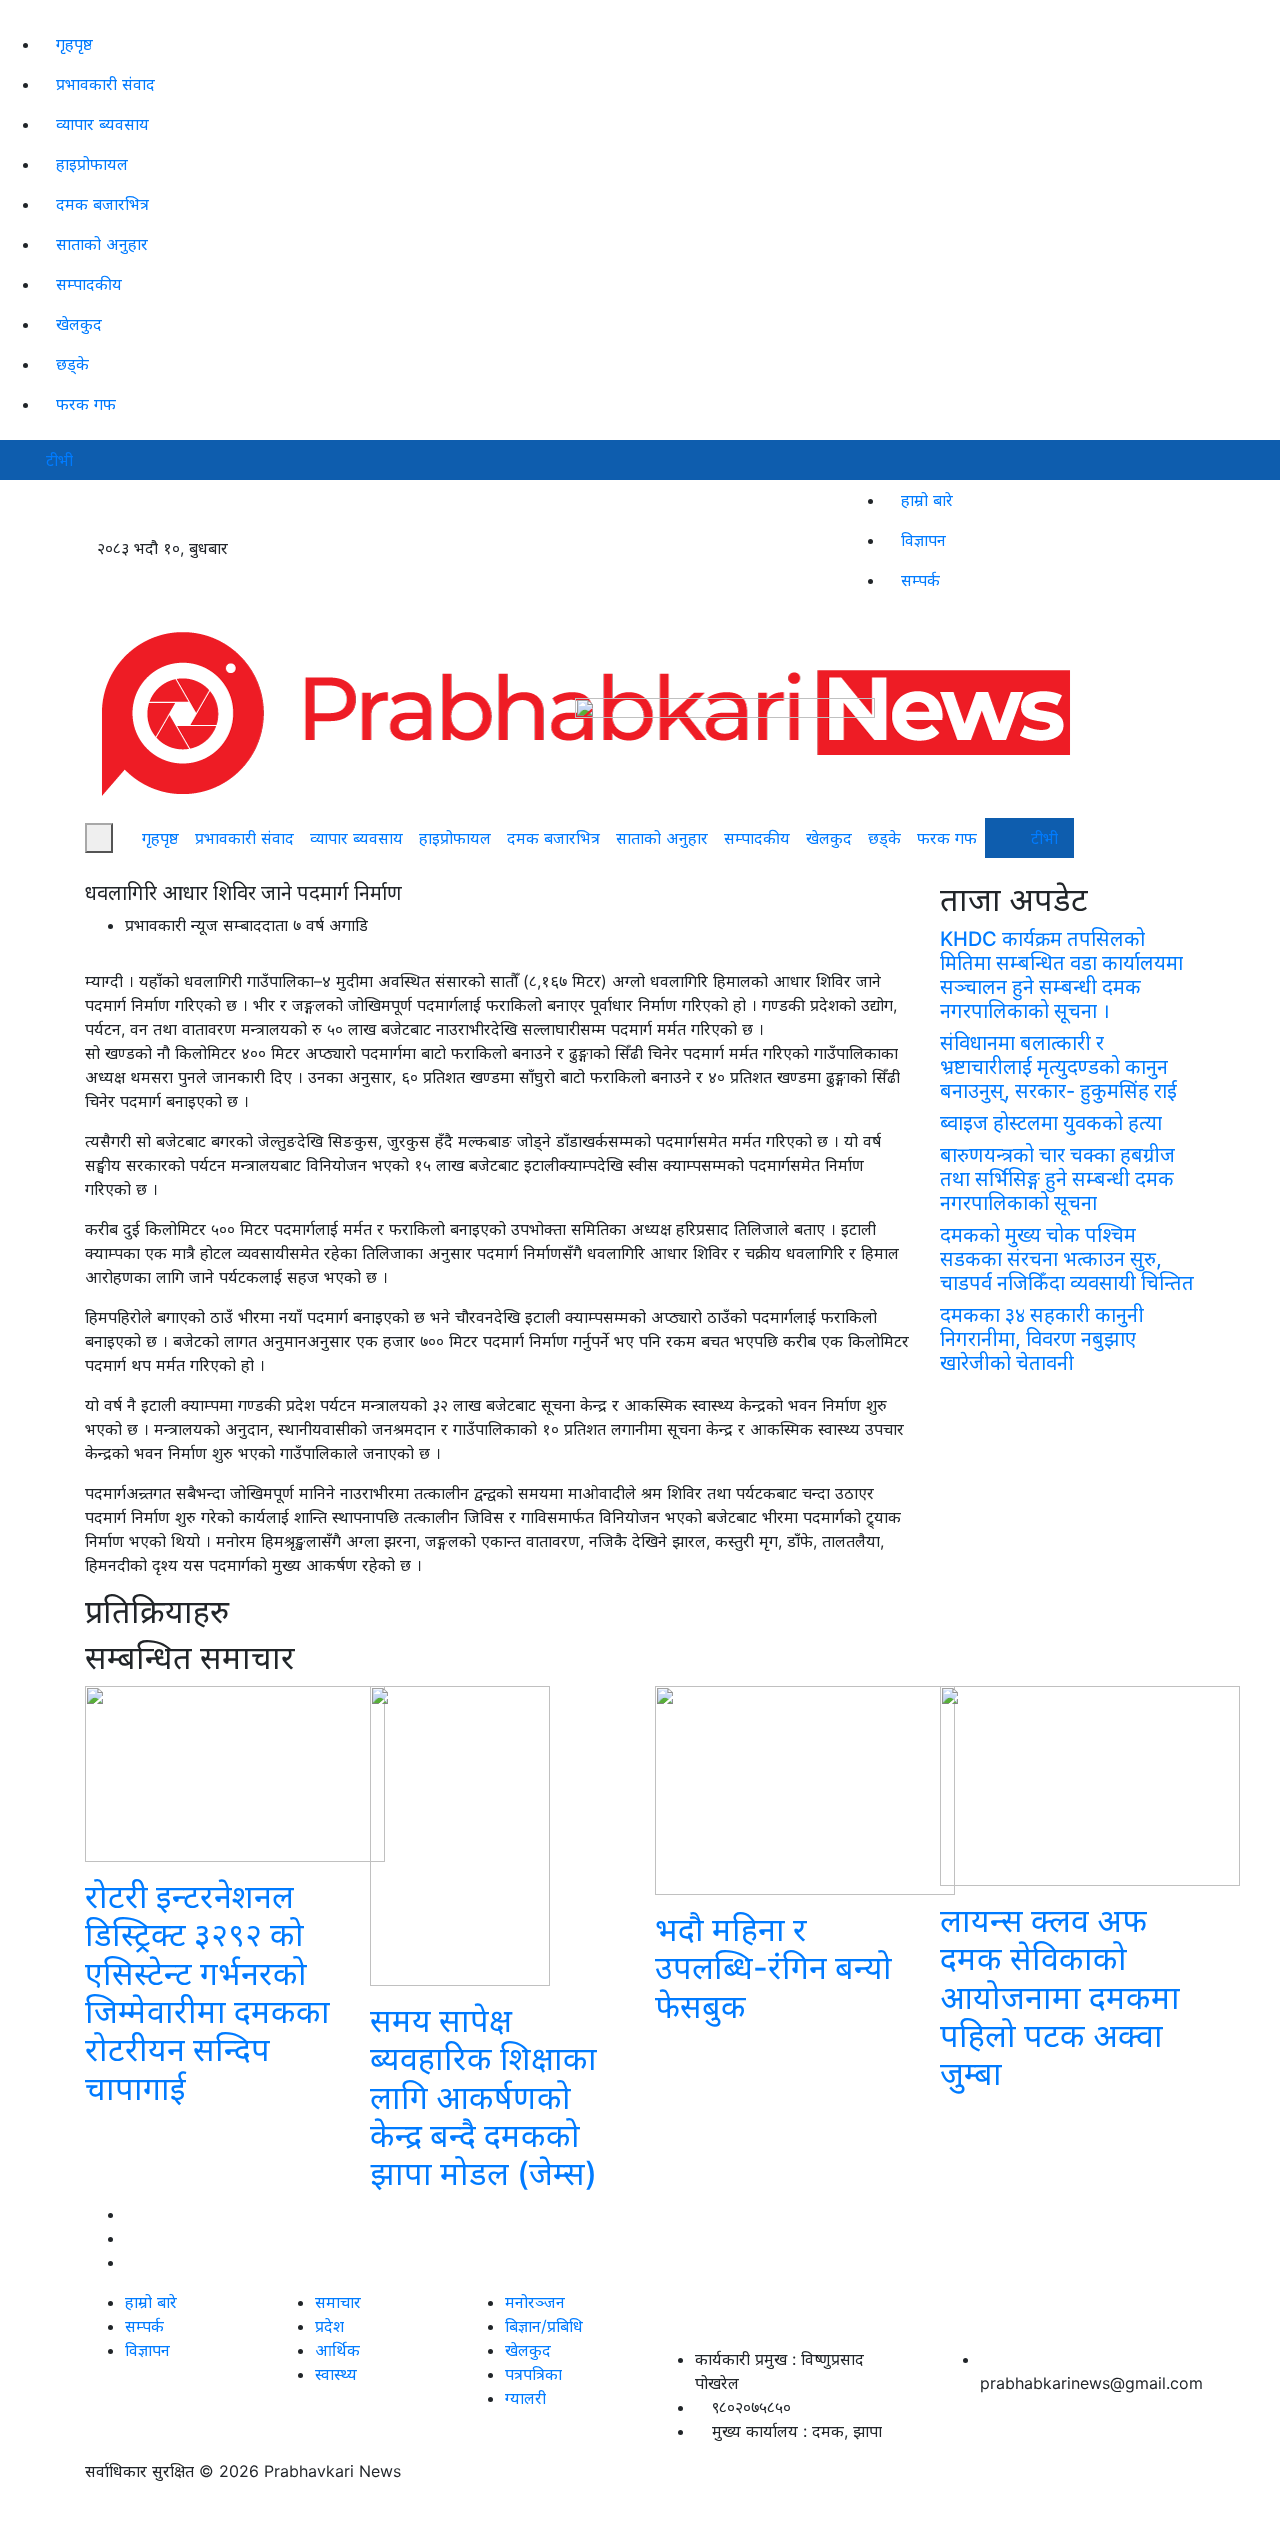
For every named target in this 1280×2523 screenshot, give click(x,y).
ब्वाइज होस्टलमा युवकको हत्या (1051, 1123)
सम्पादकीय (89, 284)
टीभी (59, 460)
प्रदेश (329, 2326)
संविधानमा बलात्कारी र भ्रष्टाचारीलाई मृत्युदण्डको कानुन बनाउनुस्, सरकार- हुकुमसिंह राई (1058, 1067)
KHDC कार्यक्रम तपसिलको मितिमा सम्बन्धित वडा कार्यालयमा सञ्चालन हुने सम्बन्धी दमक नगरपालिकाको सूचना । (1061, 975)
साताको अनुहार (102, 244)
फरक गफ (86, 404)
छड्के (72, 364)
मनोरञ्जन (535, 2302)
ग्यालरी (525, 2398)
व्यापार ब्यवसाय (102, 124)
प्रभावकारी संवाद (105, 84)
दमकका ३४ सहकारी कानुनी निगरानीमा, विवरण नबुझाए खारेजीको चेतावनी (1042, 1339)
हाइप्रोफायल (92, 164)
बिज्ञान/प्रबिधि (544, 2326)
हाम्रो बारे (927, 500)
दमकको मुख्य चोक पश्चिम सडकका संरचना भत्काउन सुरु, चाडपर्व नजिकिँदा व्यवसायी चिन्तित (1067, 1259)
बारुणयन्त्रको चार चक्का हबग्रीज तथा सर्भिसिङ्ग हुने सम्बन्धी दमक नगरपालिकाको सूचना (1057, 1179)
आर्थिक (337, 2350)
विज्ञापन (923, 540)
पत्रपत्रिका (533, 2374)
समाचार (338, 2302)
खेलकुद (79, 324)
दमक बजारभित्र (102, 204)
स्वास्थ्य (336, 2374)
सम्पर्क (920, 580)
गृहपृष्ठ (74, 44)
